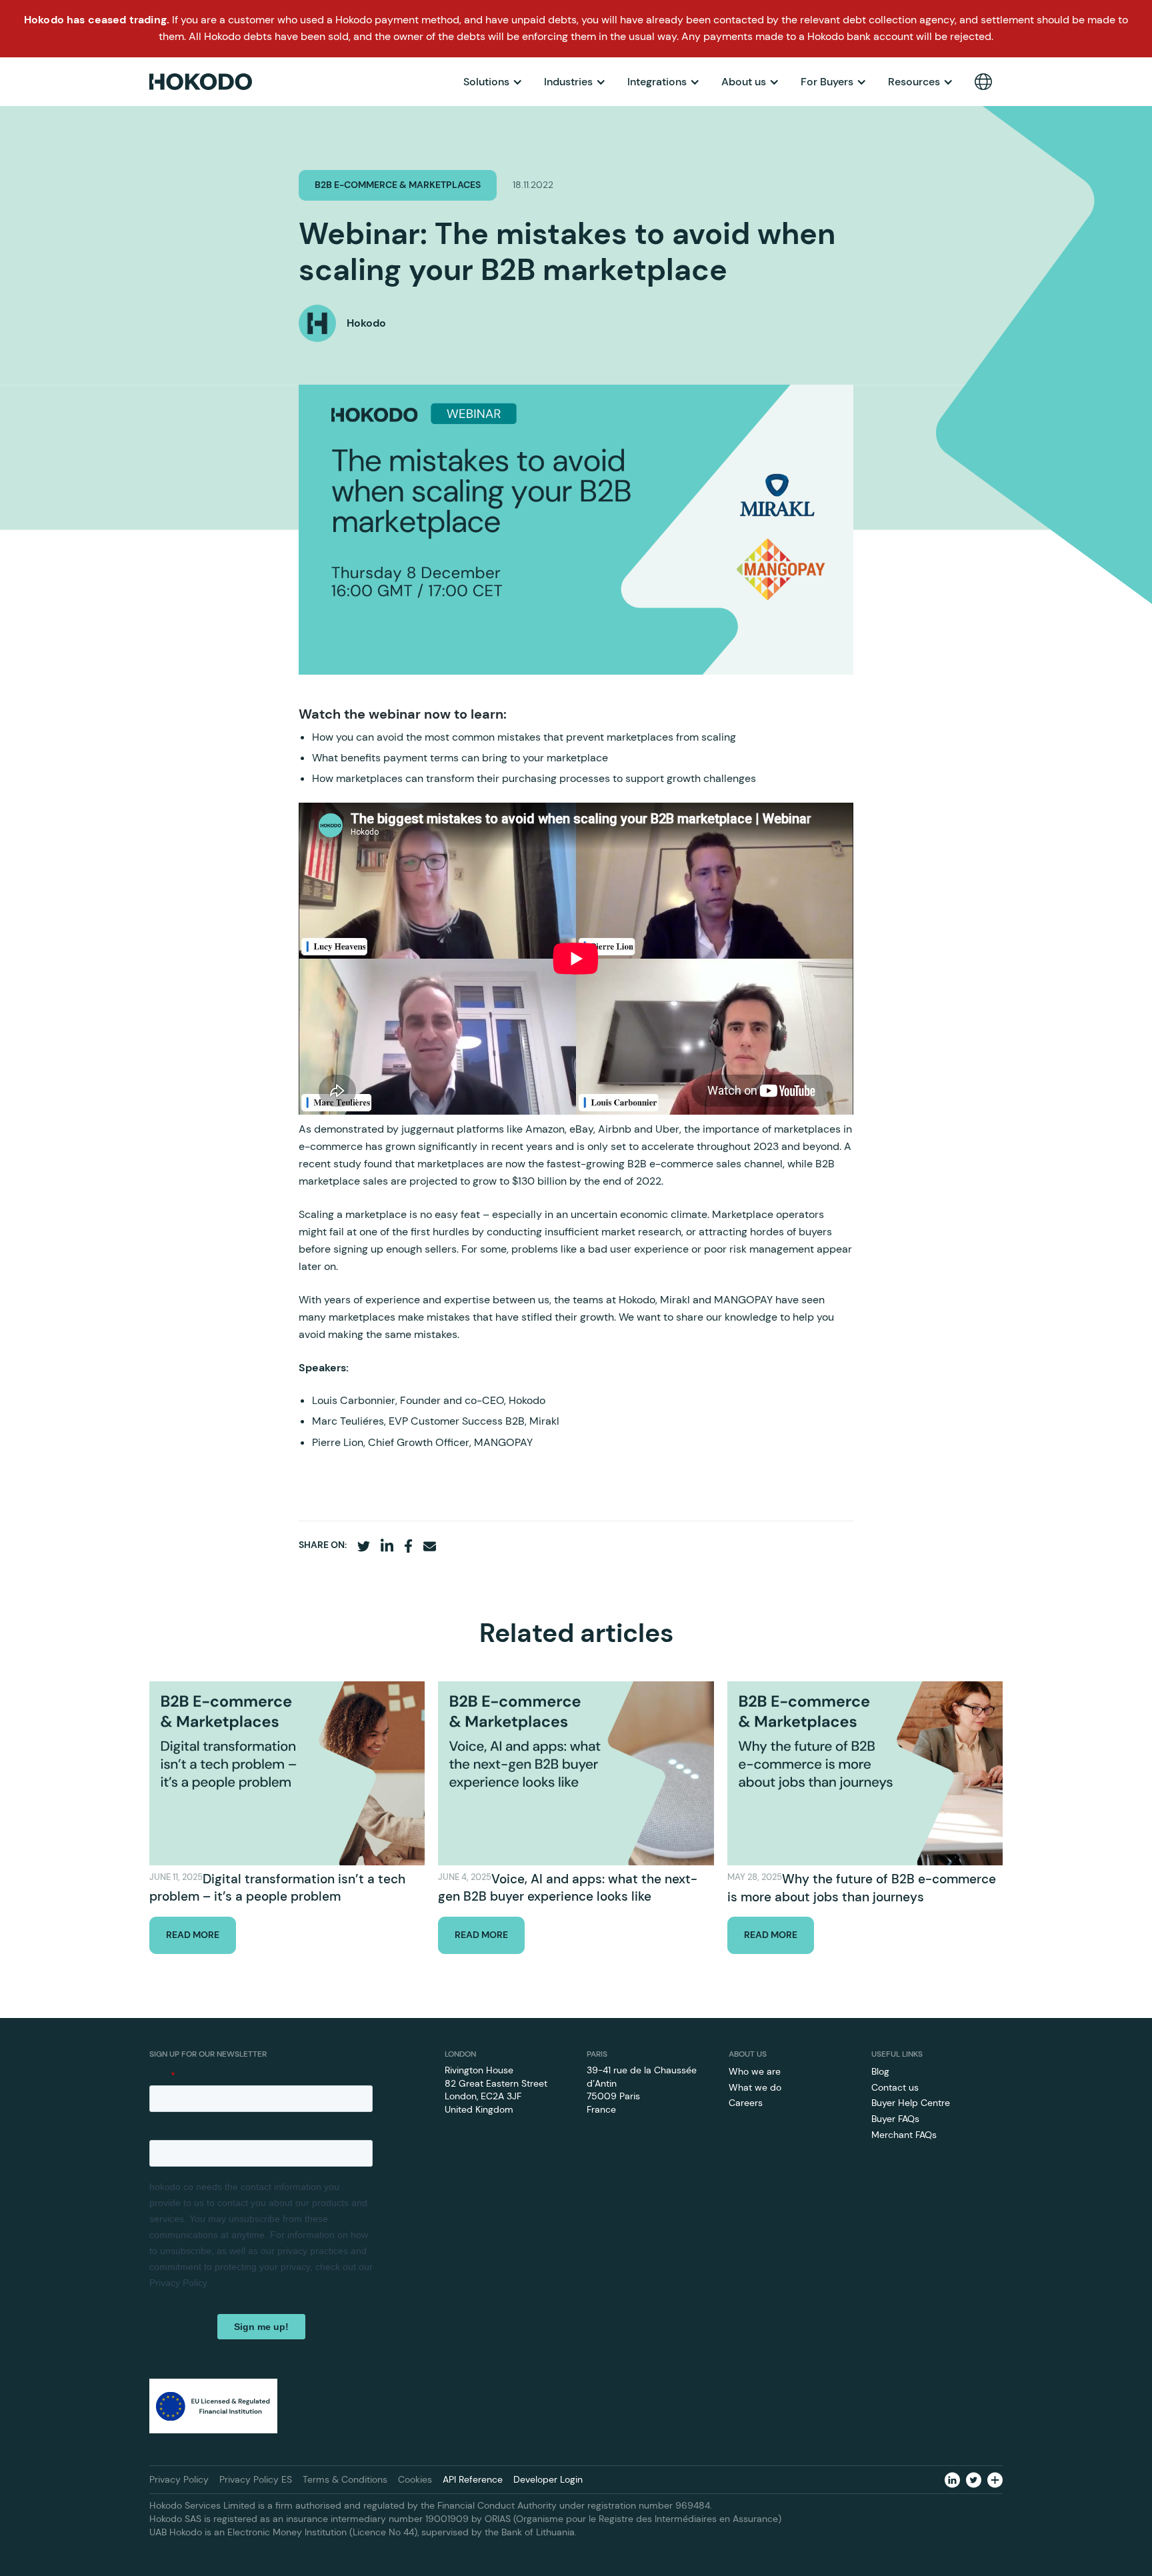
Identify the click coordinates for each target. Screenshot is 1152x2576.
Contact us (895, 2087)
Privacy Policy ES (256, 2479)
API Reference (473, 2479)
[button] (493, 82)
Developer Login (548, 2479)
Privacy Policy (179, 2479)
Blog (880, 2071)
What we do (755, 2087)
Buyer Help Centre (911, 2103)
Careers (746, 2103)
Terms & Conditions (345, 2479)
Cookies (415, 2479)
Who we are (755, 2071)
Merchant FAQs (904, 2135)
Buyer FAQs (895, 2119)
